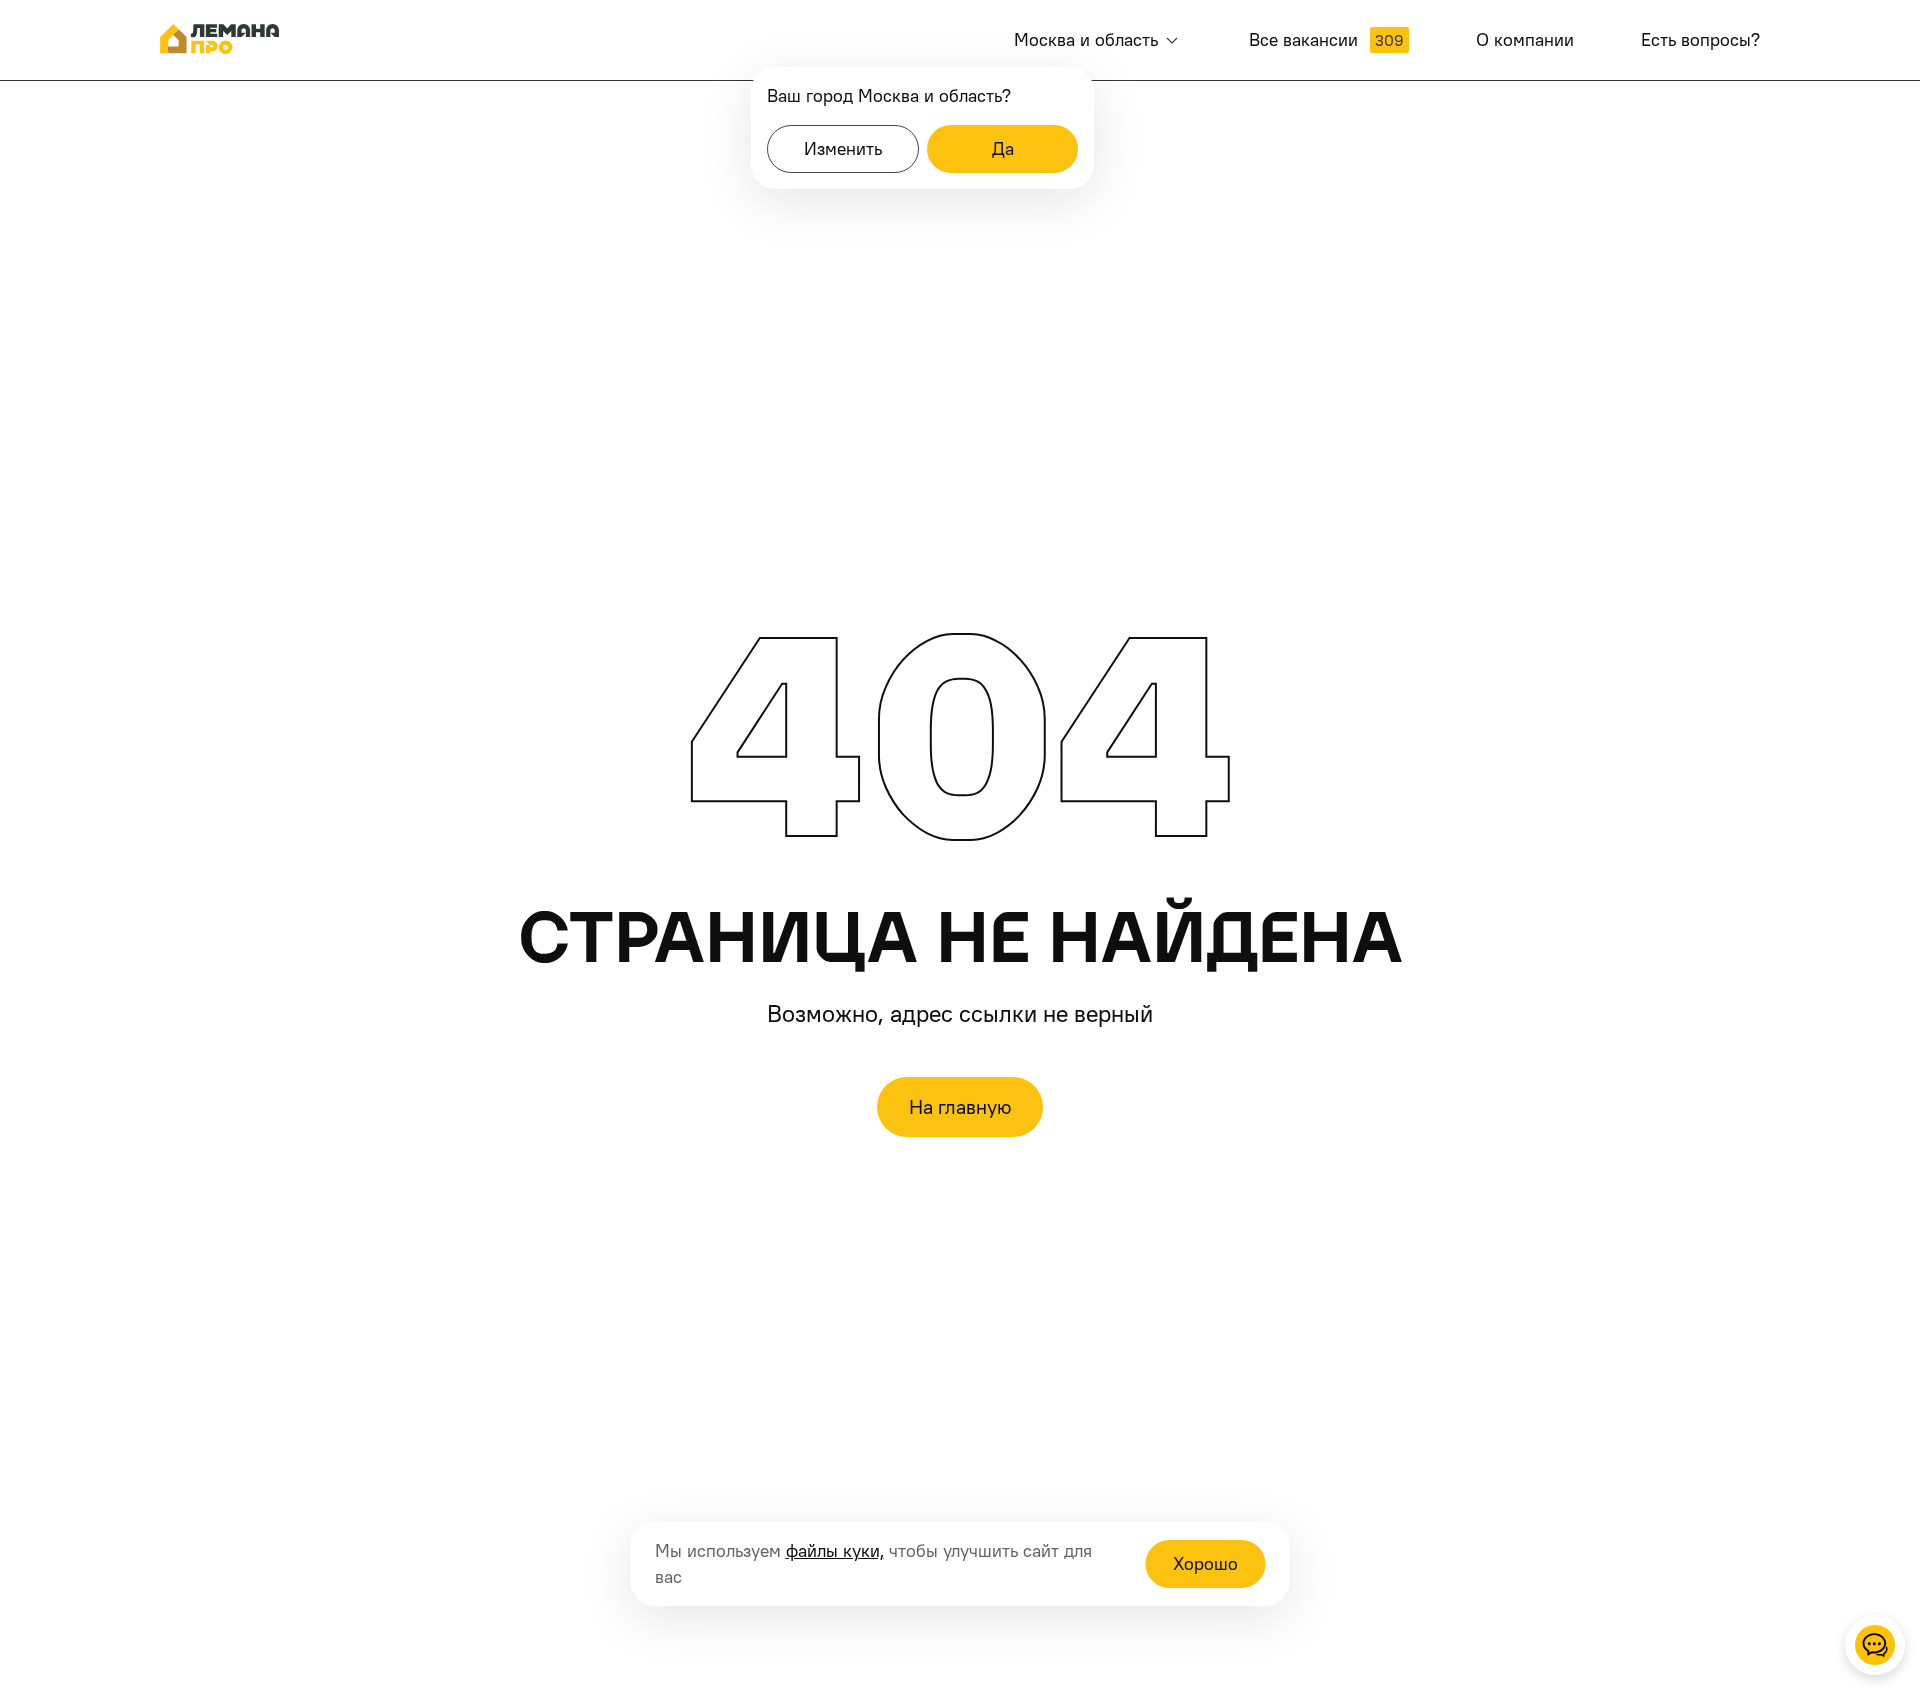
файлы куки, (835, 1550)
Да (1003, 148)
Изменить (843, 148)
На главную (960, 1107)
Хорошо (1205, 1563)
